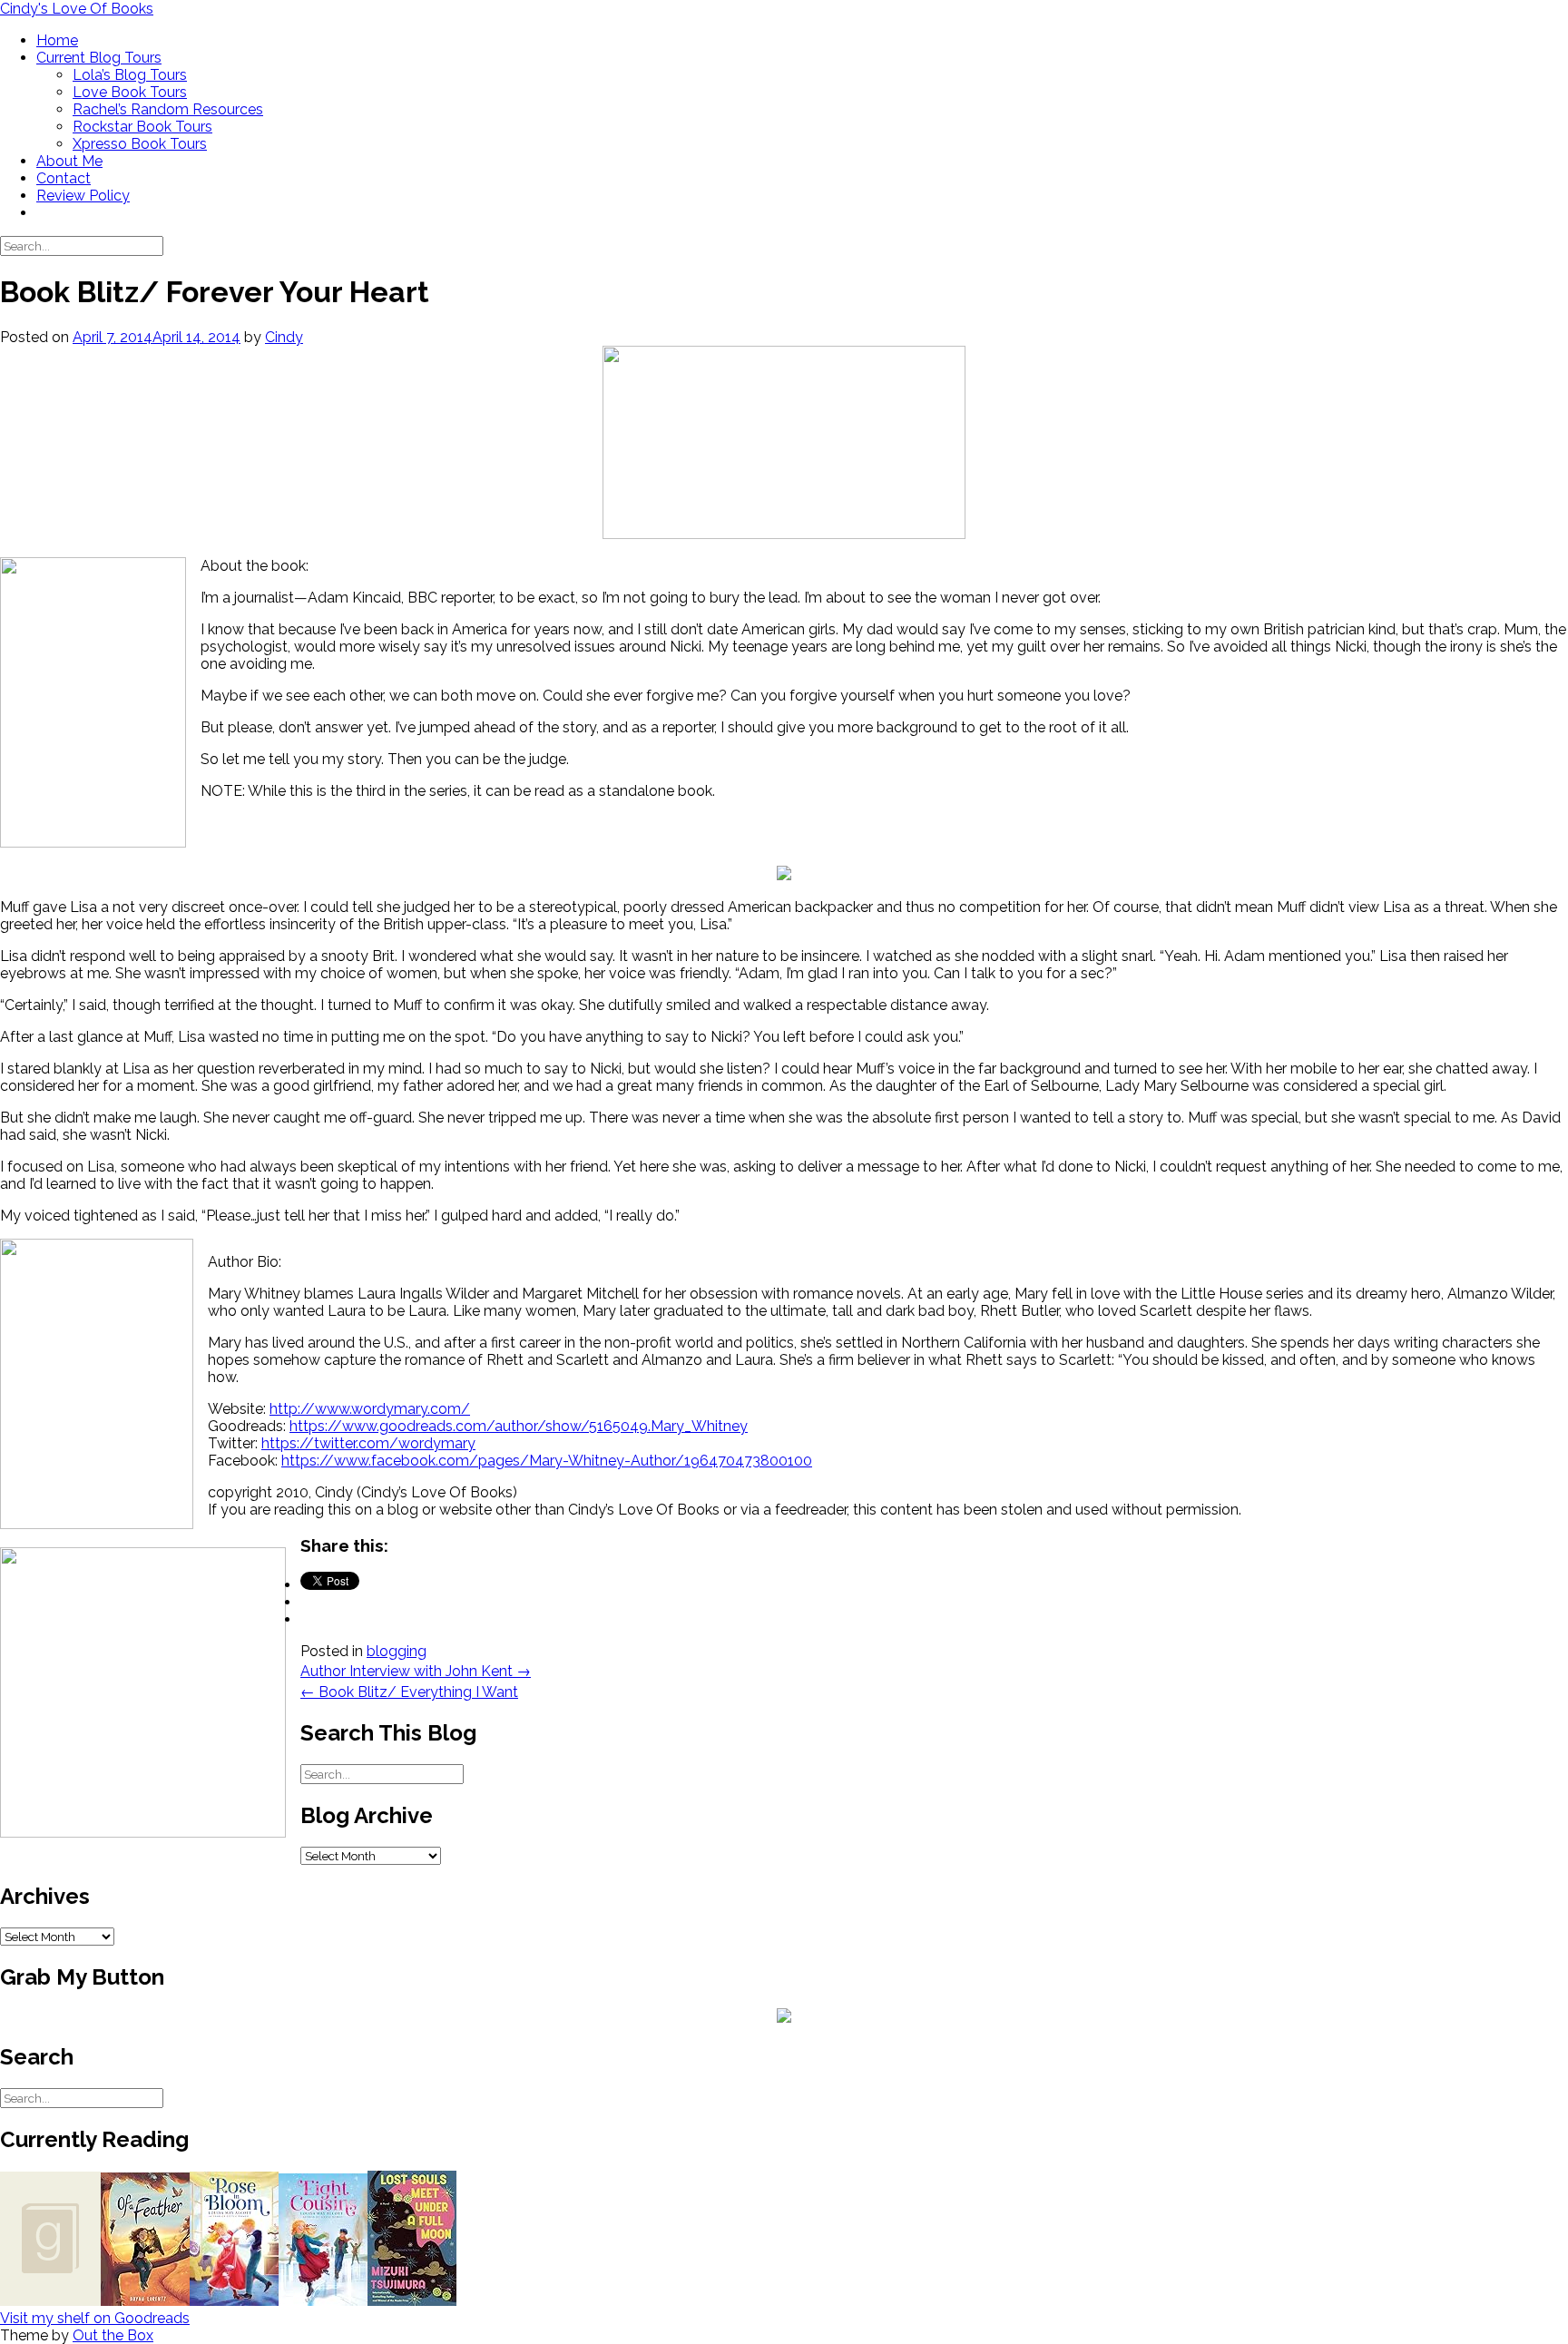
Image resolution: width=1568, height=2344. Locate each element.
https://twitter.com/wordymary (368, 1443)
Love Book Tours (130, 92)
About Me (69, 161)
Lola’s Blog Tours (130, 75)
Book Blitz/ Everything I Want (409, 1692)
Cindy (284, 337)
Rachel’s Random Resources (168, 109)
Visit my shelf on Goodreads (95, 2318)
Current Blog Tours (99, 58)
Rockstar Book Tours (142, 127)
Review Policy (83, 196)
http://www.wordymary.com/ (370, 1409)
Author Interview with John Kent (416, 1671)
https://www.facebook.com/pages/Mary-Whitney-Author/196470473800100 (547, 1461)
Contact (64, 178)
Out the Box (113, 2335)
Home (57, 40)
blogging (397, 1651)
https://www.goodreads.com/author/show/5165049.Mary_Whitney (519, 1426)
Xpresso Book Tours (140, 144)
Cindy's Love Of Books (77, 9)
